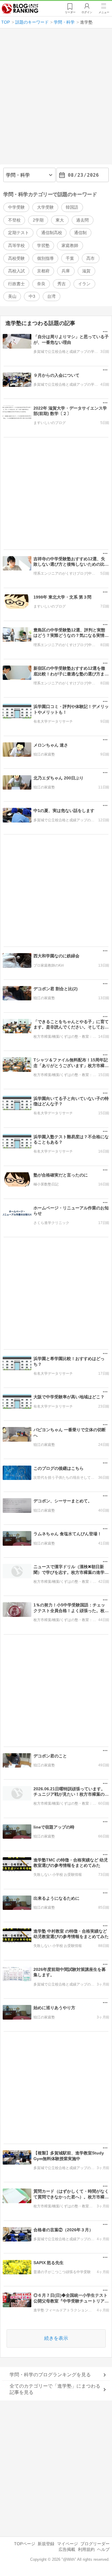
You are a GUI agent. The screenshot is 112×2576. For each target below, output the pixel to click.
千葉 (70, 258)
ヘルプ (103, 2549)
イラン (84, 284)
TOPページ (25, 2544)
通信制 (80, 233)
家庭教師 (70, 245)
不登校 (14, 220)
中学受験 (16, 207)
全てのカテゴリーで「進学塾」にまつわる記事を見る (55, 2389)
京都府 (43, 271)
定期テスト (19, 233)
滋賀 (86, 271)
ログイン (87, 12)
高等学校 (16, 245)
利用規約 (86, 2549)
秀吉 (62, 284)
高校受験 (16, 258)
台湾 (51, 296)
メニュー (104, 12)
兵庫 (66, 271)
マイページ (67, 2544)
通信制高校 (52, 233)
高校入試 (16, 271)
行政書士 (16, 284)
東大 (60, 220)
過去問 (82, 220)
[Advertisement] (56, 99)
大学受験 (45, 207)
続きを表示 (56, 2338)
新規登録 (46, 2544)
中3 (32, 296)
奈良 (41, 284)
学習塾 (43, 245)
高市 (90, 258)
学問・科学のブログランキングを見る (50, 2375)
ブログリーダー (95, 2544)
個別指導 (45, 258)
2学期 (38, 220)
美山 (12, 296)
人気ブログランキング (20, 9)
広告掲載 (67, 2549)
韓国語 (72, 207)
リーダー (70, 12)
